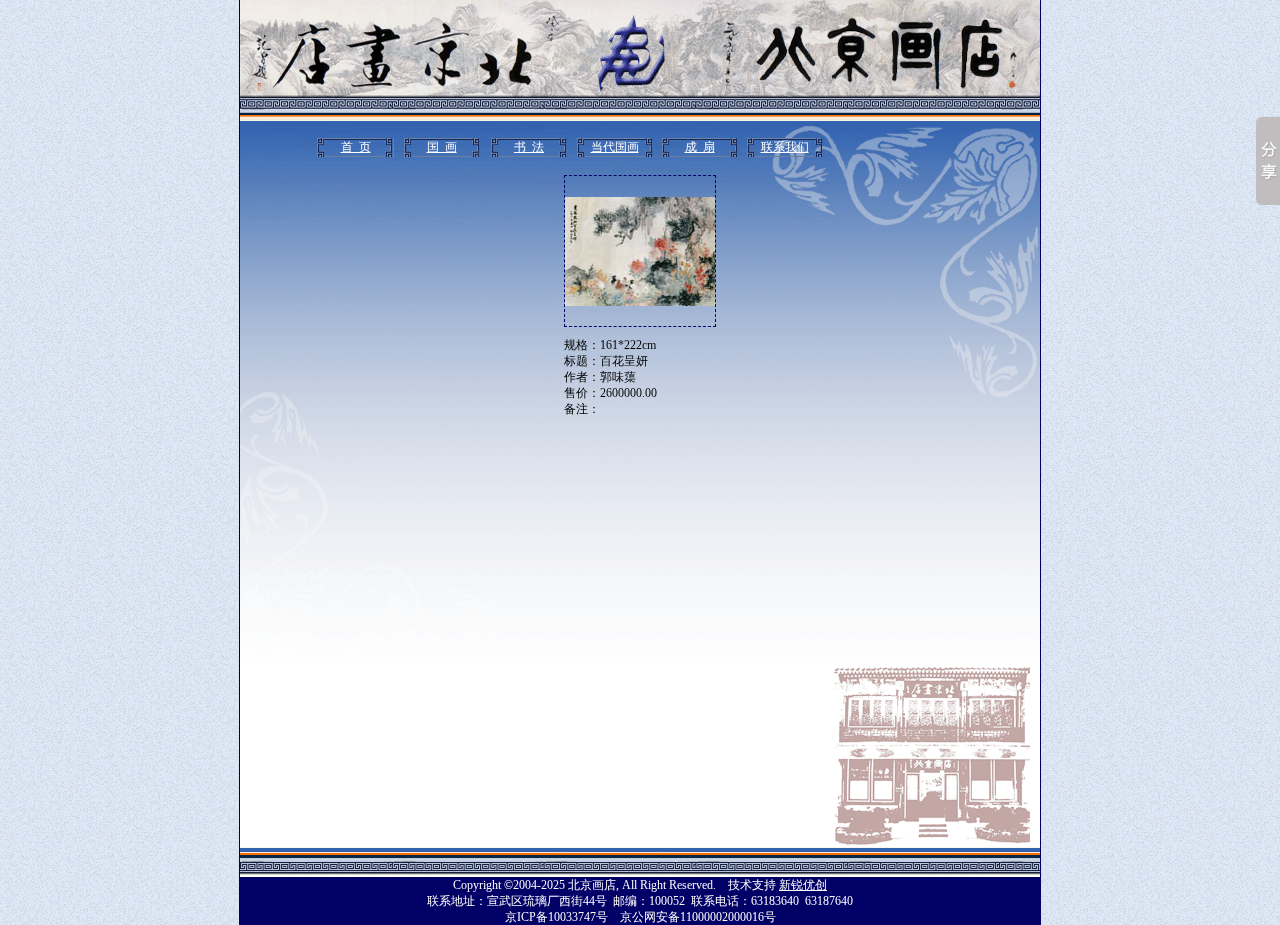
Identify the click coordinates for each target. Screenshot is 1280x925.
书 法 (529, 147)
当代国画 (615, 147)
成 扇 (700, 147)
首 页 (356, 147)
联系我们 (785, 147)
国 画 (442, 147)
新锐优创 (803, 885)
